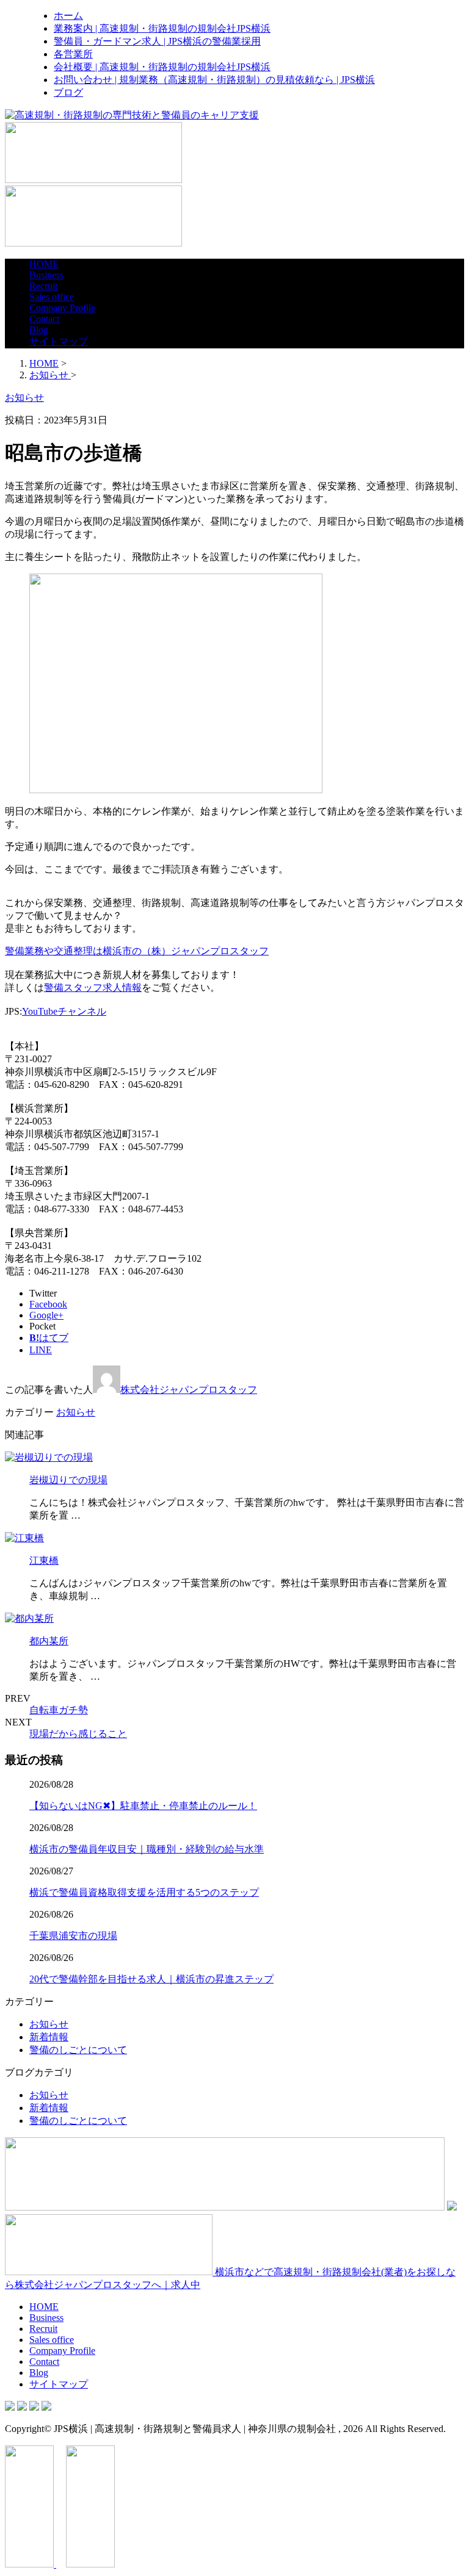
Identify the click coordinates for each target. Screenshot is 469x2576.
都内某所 (49, 1641)
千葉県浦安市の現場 (73, 1936)
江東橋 (44, 1560)
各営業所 (73, 54)
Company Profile (62, 308)
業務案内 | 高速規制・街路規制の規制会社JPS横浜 (162, 28)
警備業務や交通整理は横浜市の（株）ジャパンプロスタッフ (137, 951)
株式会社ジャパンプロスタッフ (189, 1390)
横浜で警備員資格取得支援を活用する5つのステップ (144, 1892)
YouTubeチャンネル (64, 1011)
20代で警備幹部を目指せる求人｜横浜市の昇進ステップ (151, 1979)
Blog (39, 330)
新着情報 (49, 2037)
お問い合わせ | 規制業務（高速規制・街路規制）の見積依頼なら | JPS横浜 (214, 80)
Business (46, 275)
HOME (44, 264)
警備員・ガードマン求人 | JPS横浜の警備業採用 (157, 41)
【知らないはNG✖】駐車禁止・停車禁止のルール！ (143, 1806)
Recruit (43, 286)
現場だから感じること (78, 1734)
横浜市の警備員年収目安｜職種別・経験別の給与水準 (147, 1849)
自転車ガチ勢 (59, 1710)
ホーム (68, 16)
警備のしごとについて (78, 2050)
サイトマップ (59, 341)
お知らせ (76, 1412)
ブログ (68, 92)
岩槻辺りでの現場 (68, 1480)
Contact (44, 319)
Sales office (52, 297)
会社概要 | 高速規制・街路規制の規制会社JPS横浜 (162, 67)
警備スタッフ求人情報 (93, 988)
